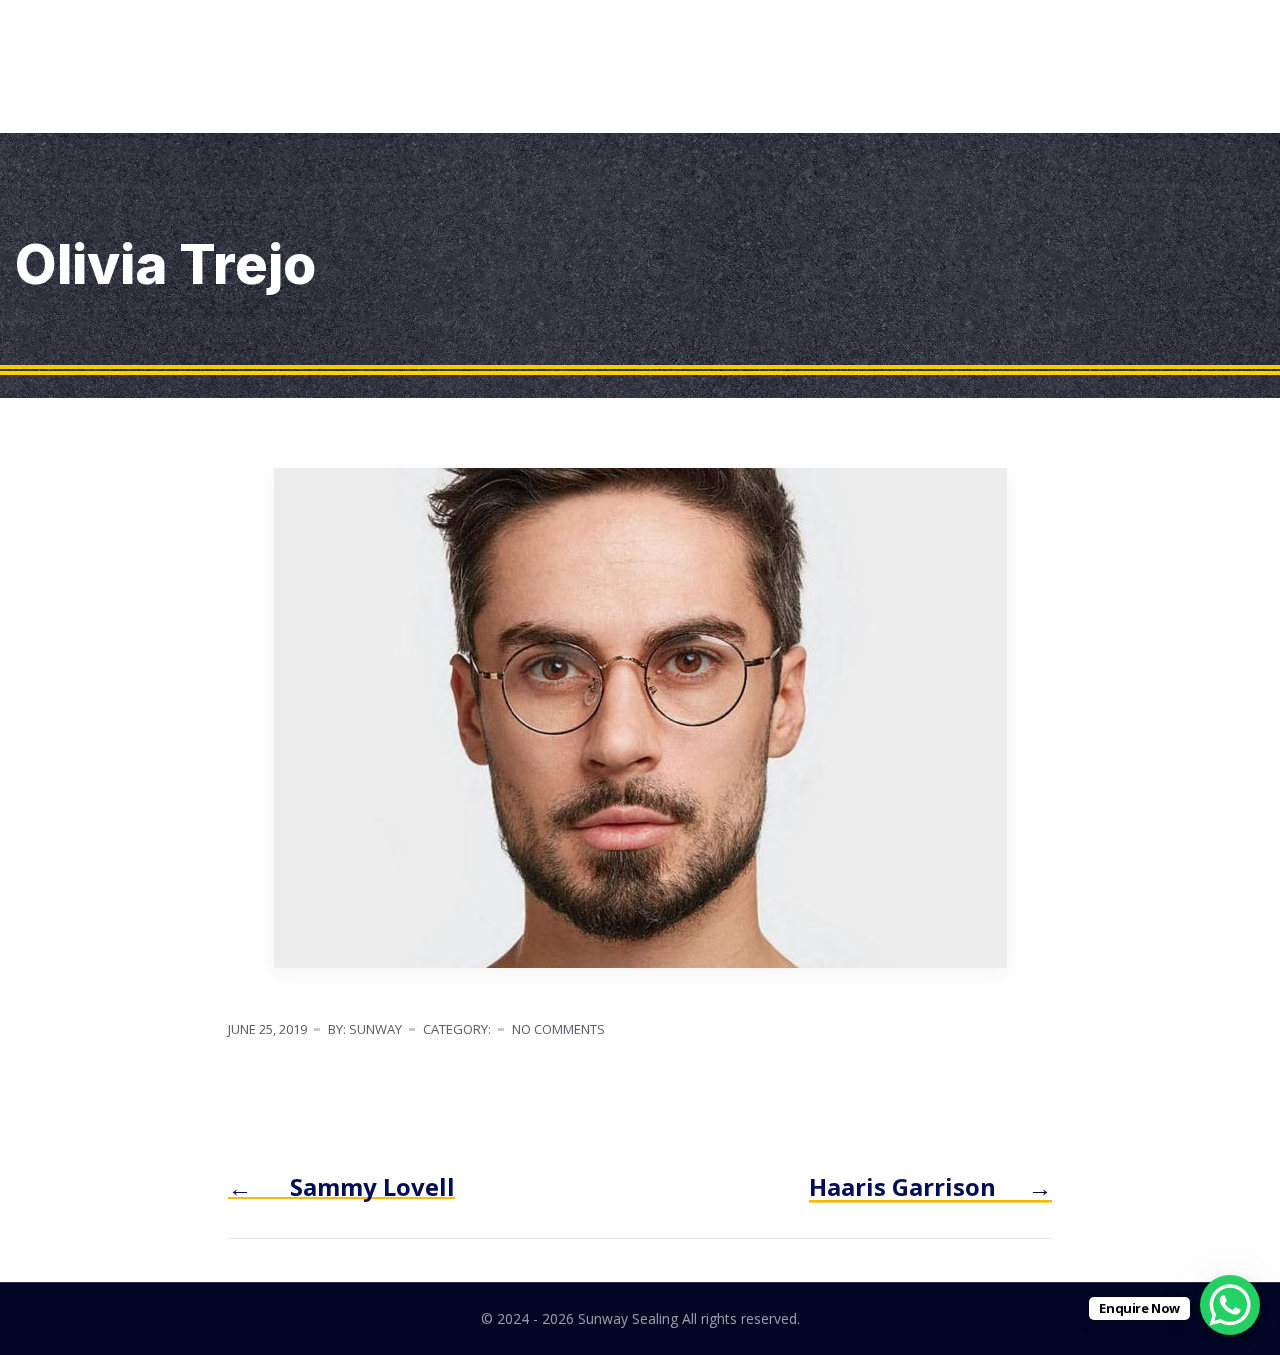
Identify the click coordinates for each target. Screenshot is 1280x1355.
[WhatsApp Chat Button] (1230, 1305)
